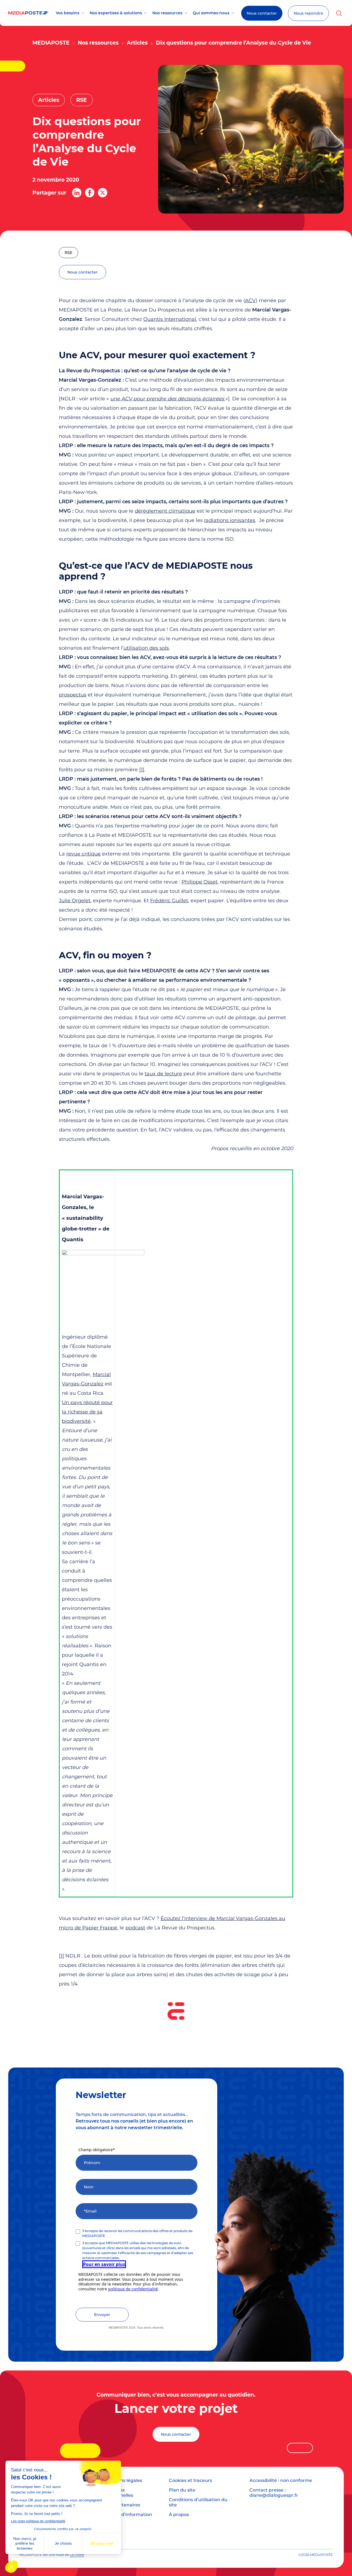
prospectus (73, 695)
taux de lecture (163, 1074)
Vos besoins (68, 13)
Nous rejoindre (308, 13)
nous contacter (82, 272)
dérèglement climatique (165, 511)
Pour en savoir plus (104, 2264)
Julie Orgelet (75, 901)
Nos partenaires (122, 2505)
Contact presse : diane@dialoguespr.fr (274, 2493)
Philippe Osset (200, 882)
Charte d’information (128, 2515)
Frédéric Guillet (169, 901)
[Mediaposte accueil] (28, 13)
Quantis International (170, 319)
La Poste (77, 2555)
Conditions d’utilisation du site (198, 2502)
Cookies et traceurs (190, 2480)
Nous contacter (262, 13)
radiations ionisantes (230, 520)
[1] (142, 770)
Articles (137, 43)
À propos (179, 2515)
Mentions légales (123, 2480)
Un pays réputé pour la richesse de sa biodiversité (87, 1412)
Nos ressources (167, 13)
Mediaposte (51, 43)
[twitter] (103, 193)
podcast (135, 1928)
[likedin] (77, 193)
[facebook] (90, 193)
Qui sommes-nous (211, 13)
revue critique (83, 854)
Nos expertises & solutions (116, 13)
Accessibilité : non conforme (281, 2480)
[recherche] (339, 13)
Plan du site (182, 2490)
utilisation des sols (146, 648)
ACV (250, 300)
